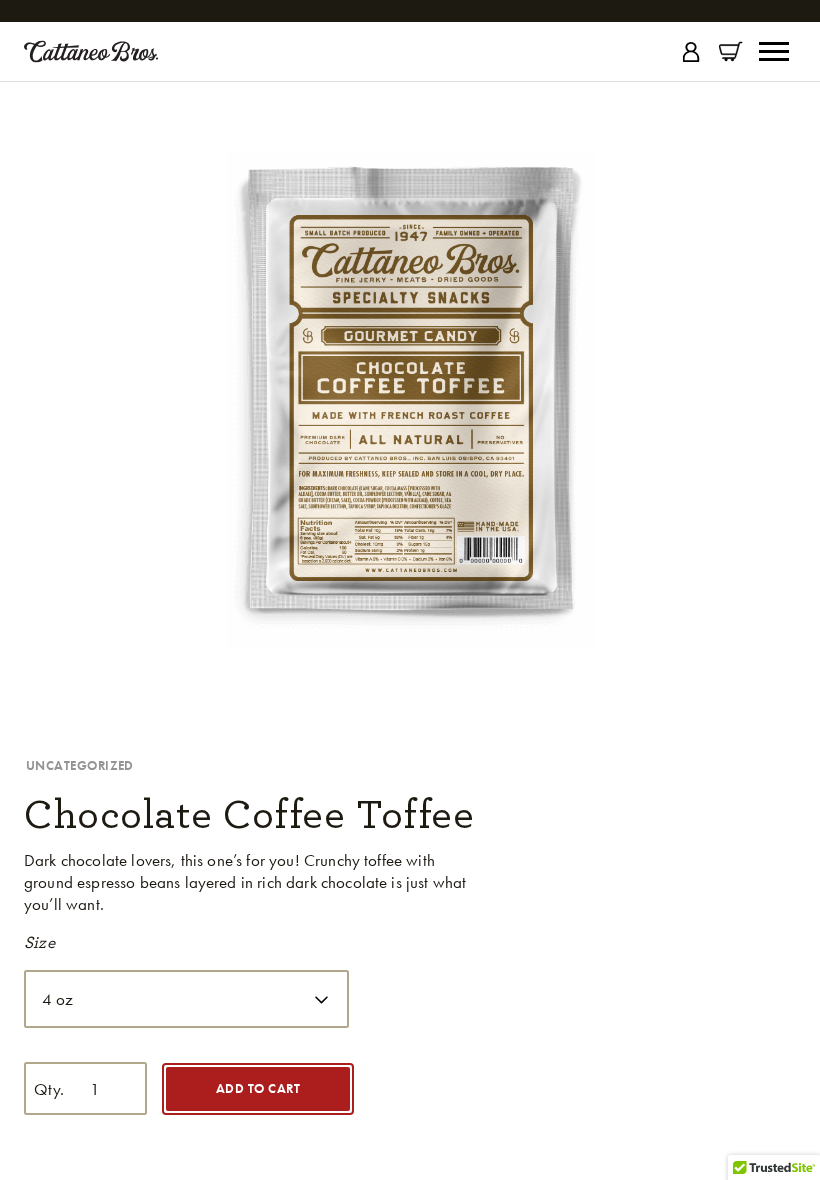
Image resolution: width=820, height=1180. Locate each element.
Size (39, 942)
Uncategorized (80, 765)
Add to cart (258, 1088)
